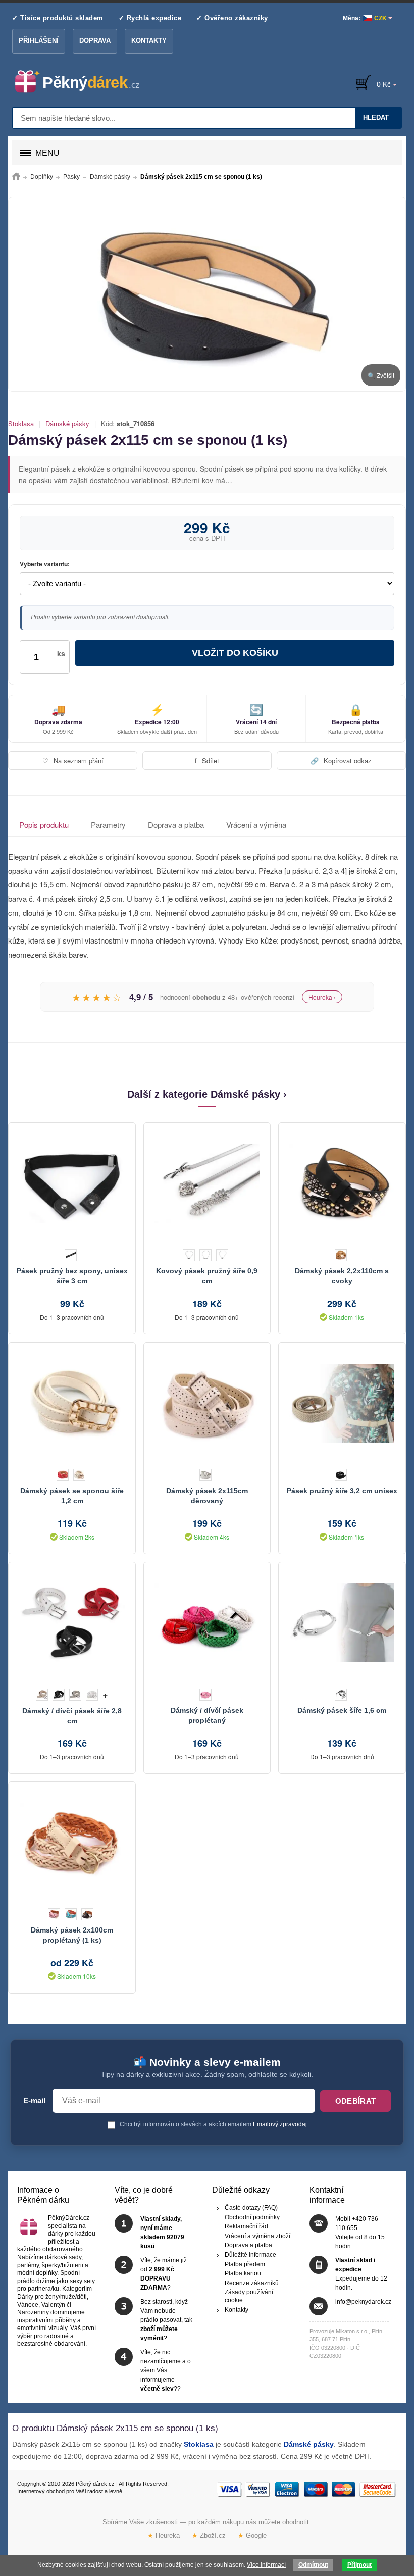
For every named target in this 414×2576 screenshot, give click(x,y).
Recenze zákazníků (252, 2283)
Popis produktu (44, 825)
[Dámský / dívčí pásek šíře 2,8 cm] (72, 1623)
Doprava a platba (176, 825)
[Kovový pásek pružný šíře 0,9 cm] (207, 1183)
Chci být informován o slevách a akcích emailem (213, 2124)
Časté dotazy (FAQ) (251, 2208)
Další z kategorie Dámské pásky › (207, 1094)
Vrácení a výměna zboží (257, 2236)
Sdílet (207, 760)
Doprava (95, 41)
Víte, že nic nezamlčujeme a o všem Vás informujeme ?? (166, 2370)
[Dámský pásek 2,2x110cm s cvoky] (342, 1183)
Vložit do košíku (235, 653)
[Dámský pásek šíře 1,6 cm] (342, 1623)
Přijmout (359, 2565)
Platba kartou (243, 2273)
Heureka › (322, 997)
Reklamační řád (246, 2226)
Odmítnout (313, 2565)
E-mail (34, 2101)
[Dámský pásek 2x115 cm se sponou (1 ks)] (207, 294)
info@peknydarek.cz (363, 2302)
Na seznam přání (73, 760)
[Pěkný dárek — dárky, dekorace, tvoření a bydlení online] (86, 82)
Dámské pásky (67, 424)
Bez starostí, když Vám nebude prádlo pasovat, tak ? (166, 2320)
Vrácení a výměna (256, 825)
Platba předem (245, 2264)
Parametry (108, 825)
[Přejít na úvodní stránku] (16, 177)
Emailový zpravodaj (280, 2124)
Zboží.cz (209, 2535)
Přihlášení (39, 41)
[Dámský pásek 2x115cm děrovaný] (207, 1403)
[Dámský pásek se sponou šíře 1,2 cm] (72, 1403)
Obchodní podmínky (252, 2217)
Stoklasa (21, 424)
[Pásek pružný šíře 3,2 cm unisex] (342, 1403)
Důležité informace (250, 2255)
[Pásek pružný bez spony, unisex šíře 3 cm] (72, 1183)
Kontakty (149, 41)
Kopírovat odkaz (341, 760)
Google (252, 2535)
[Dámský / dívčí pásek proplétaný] (207, 1623)
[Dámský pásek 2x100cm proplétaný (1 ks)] (72, 1843)
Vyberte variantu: (45, 564)
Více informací (266, 2565)
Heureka (164, 2535)
